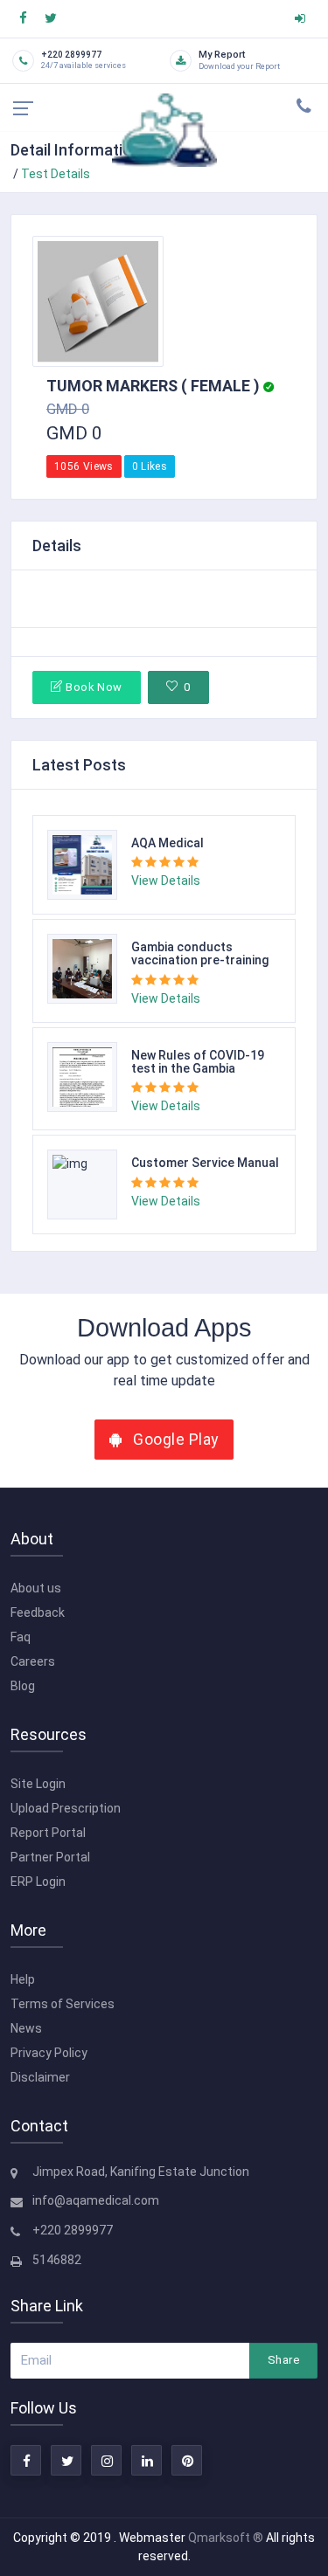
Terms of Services (63, 2004)
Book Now (94, 687)
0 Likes (150, 466)
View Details (166, 881)
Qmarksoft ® (227, 2538)
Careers (33, 1661)
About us (36, 1588)
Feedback (38, 1613)
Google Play (174, 1440)
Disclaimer (40, 2077)
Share (283, 2360)
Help (23, 1979)
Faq (21, 1637)
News (26, 2028)
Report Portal (48, 1833)
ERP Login (38, 1882)
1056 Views (84, 466)
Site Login (38, 1784)
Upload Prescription (66, 1808)
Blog (23, 1686)
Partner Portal (50, 1857)
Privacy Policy (49, 2053)
